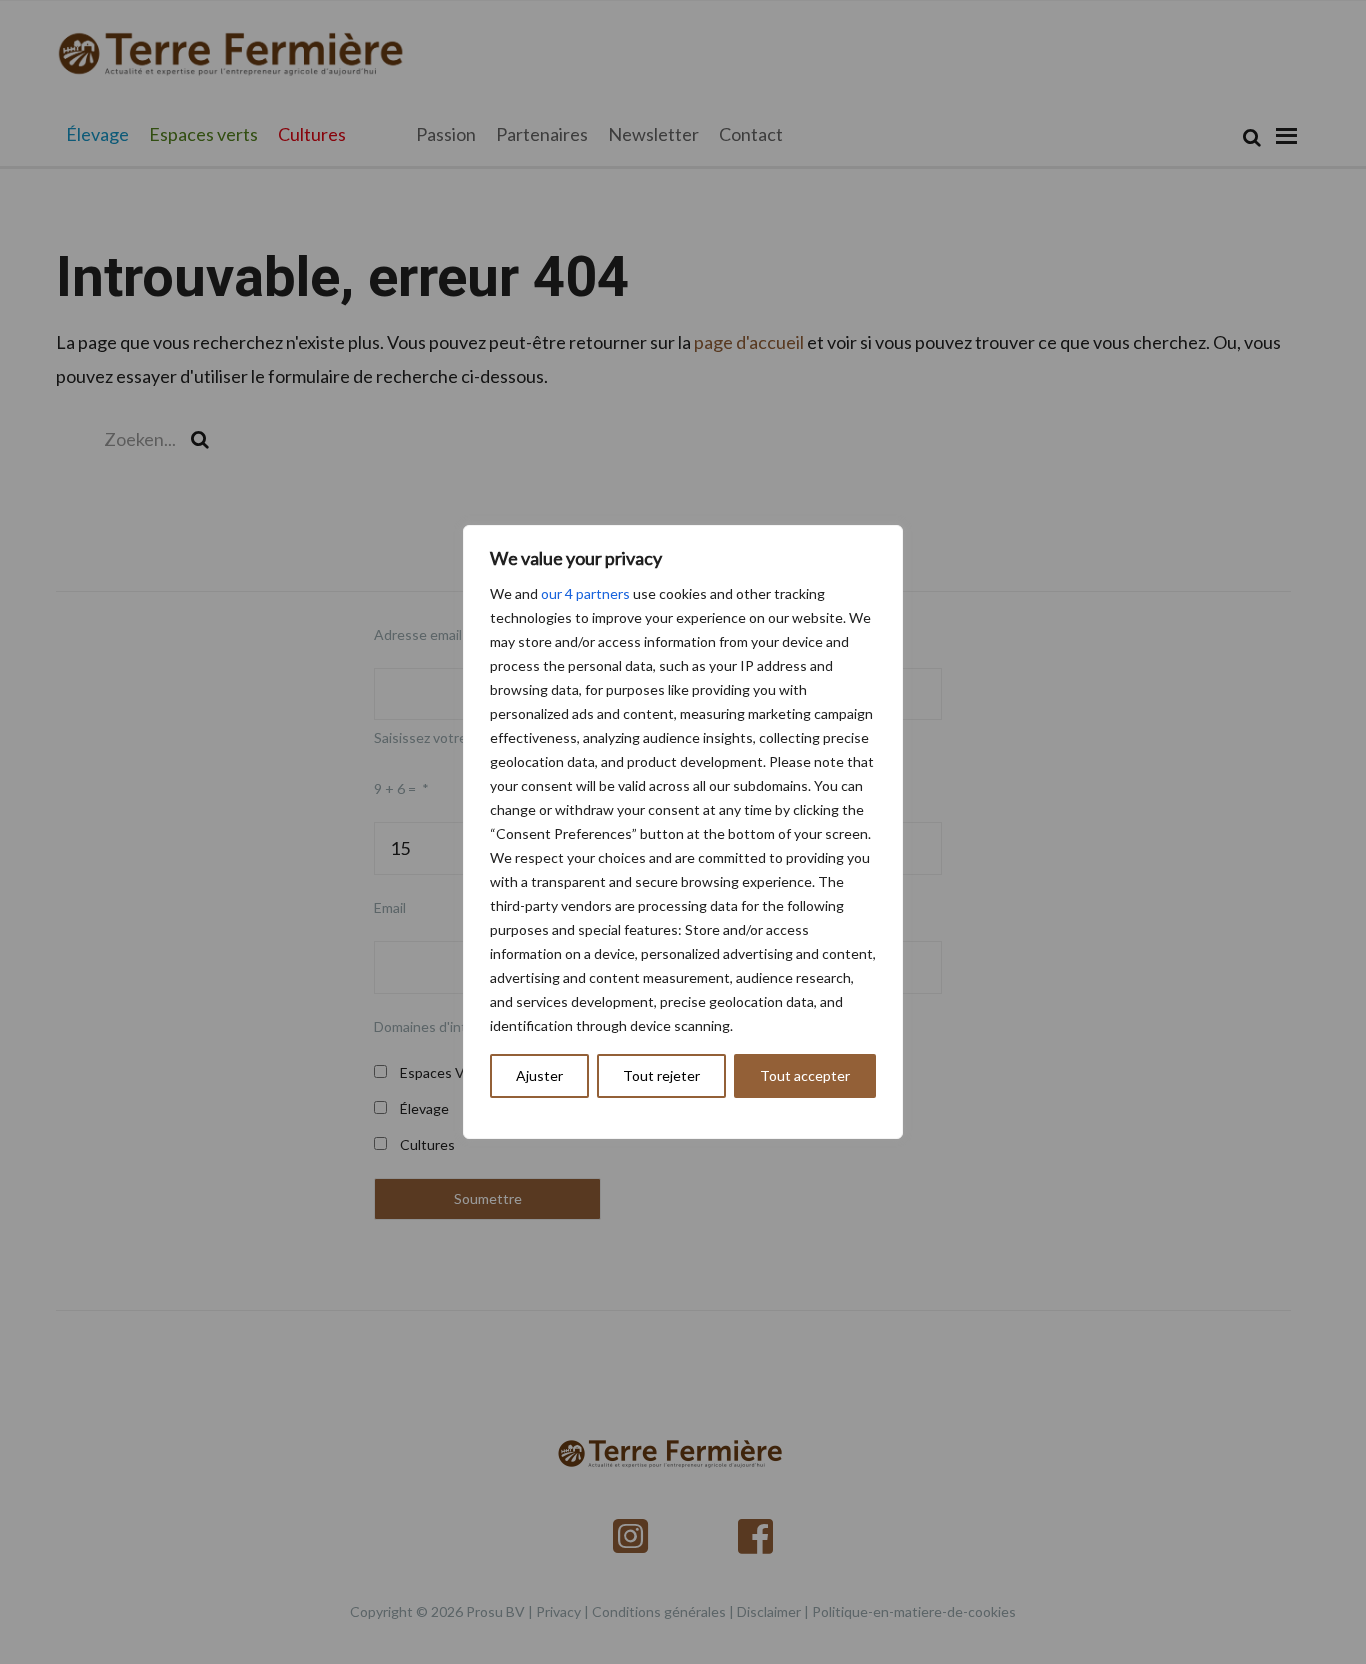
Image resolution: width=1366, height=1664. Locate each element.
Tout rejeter (661, 1075)
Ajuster (539, 1075)
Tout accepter (805, 1075)
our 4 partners (585, 593)
